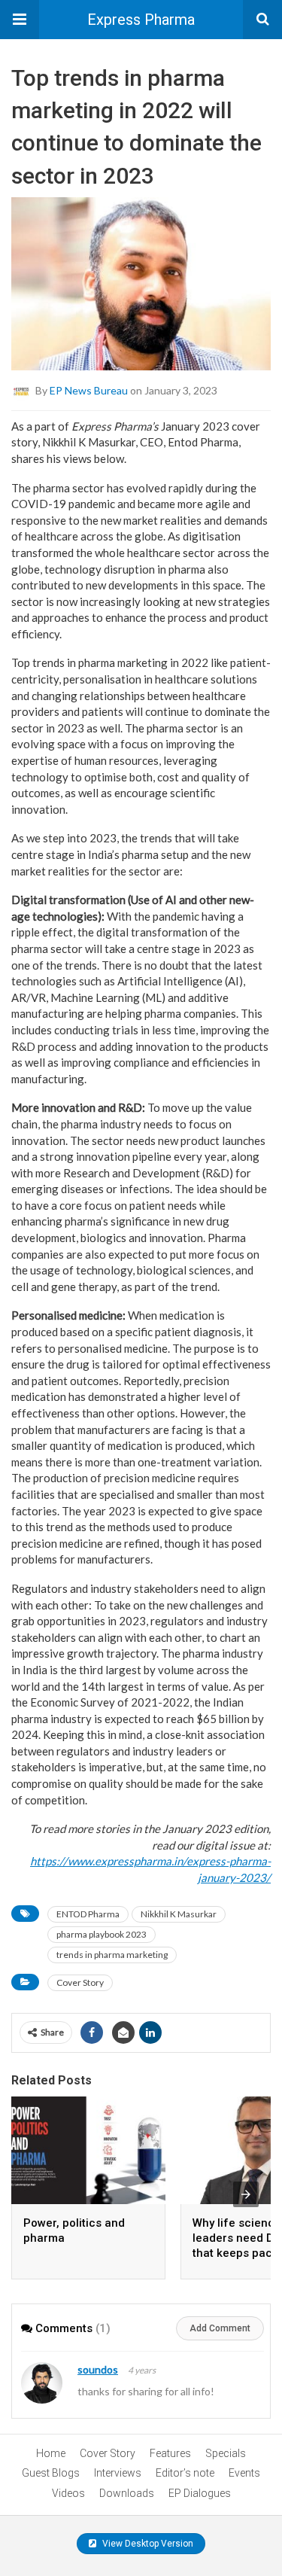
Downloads (127, 2493)
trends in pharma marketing (112, 1955)
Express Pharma (141, 20)
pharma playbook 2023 (102, 1934)
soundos (98, 2369)
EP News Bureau (89, 390)
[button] (20, 20)
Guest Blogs (51, 2473)
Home (51, 2453)
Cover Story (80, 1982)
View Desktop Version (147, 2544)
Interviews (118, 2473)
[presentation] (246, 2194)
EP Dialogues (200, 2493)
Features (170, 2453)
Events (244, 2473)
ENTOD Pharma (88, 1914)
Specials (226, 2453)
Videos (68, 2493)
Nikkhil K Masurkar (179, 1914)
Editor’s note (185, 2473)
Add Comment (220, 2328)
